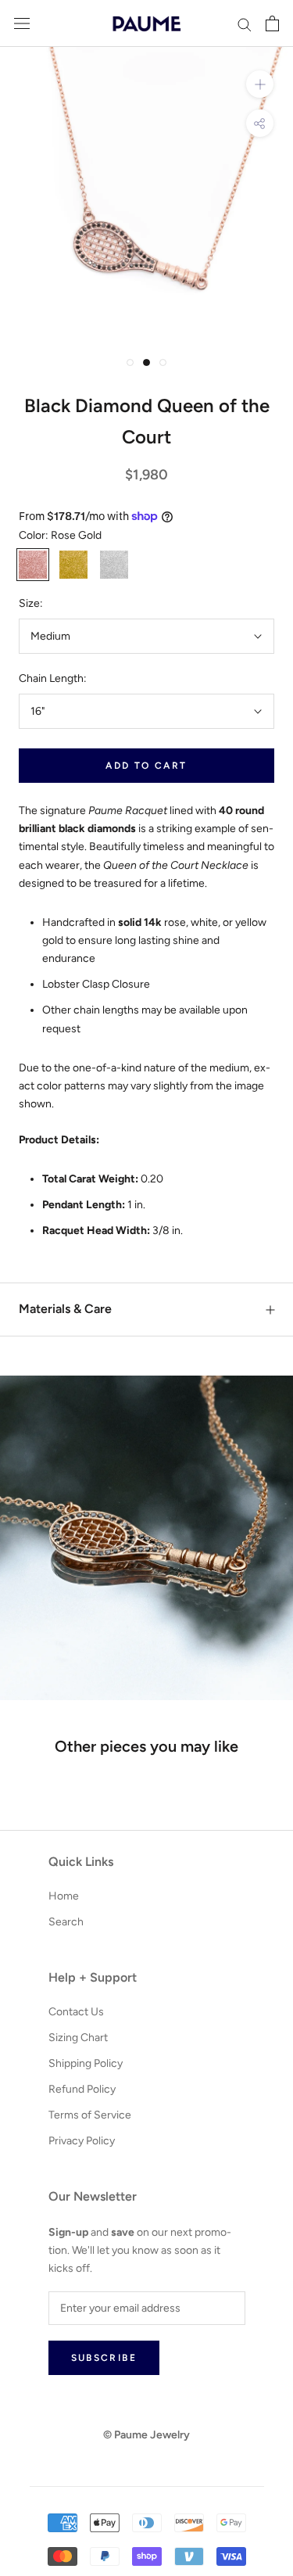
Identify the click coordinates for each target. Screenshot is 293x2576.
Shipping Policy (86, 2063)
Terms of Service (90, 2115)
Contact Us (76, 2012)
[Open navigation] (22, 24)
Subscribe (104, 2358)
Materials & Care (65, 1309)
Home (64, 1896)
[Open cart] (272, 23)
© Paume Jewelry (146, 2435)
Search (66, 1922)
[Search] (245, 24)
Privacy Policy (82, 2141)
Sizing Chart (78, 2038)
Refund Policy (82, 2089)
